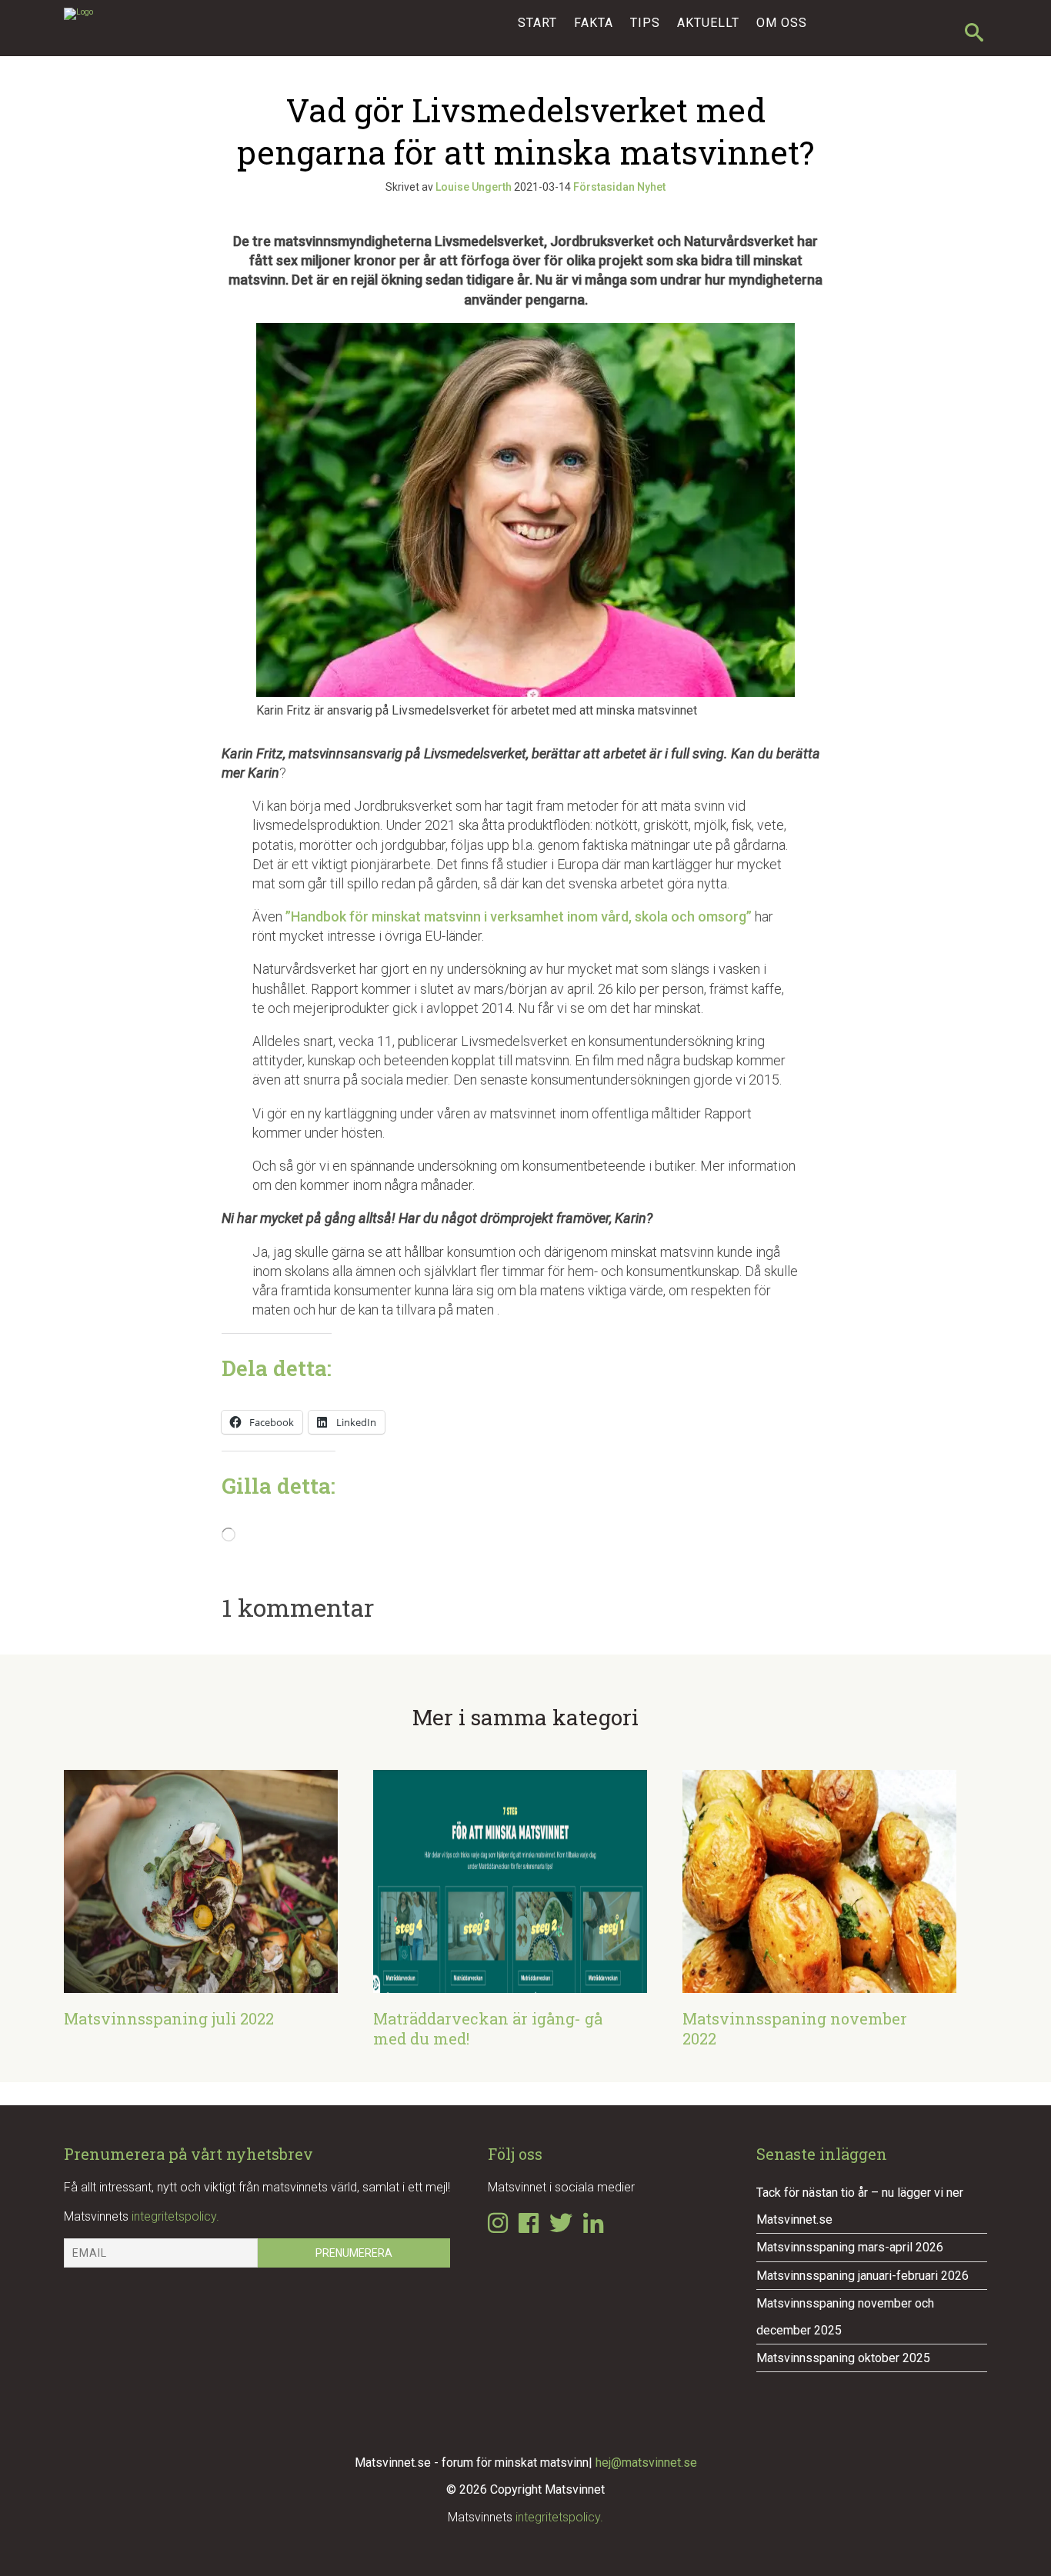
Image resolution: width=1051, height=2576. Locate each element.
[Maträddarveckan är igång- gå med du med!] (510, 1983)
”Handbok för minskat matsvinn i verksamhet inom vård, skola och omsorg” (519, 916)
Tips (645, 23)
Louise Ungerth (474, 187)
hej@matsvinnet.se (646, 2463)
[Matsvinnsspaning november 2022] (819, 1983)
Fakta (594, 23)
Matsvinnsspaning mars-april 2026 (850, 2247)
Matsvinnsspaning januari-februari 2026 (862, 2276)
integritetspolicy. (175, 2216)
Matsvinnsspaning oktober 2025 (843, 2358)
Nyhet (651, 187)
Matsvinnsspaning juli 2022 (169, 2018)
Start (537, 23)
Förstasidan (604, 187)
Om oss (782, 23)
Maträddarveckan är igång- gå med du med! (488, 2028)
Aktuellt (708, 23)
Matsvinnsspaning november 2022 (795, 2028)
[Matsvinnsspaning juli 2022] (201, 1983)
